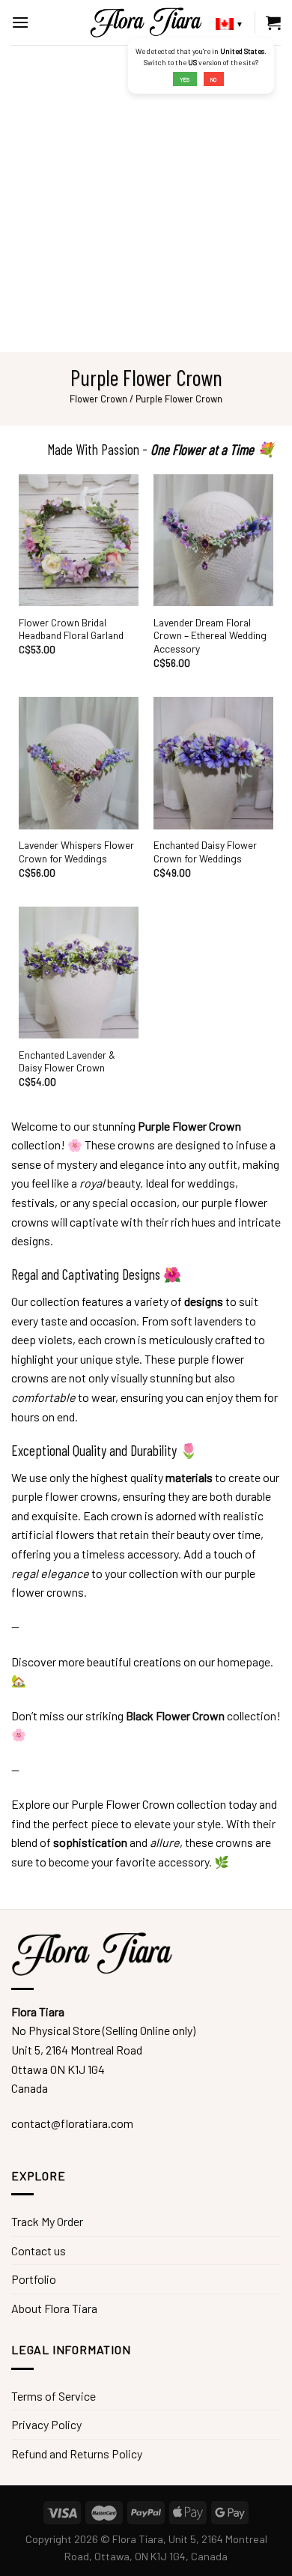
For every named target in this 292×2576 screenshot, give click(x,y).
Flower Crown (98, 399)
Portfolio (34, 2279)
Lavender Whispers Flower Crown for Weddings (76, 852)
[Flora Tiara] (146, 22)
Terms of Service (54, 2396)
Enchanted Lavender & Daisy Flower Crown (67, 1061)
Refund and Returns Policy (77, 2453)
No (213, 79)
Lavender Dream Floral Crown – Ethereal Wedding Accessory (210, 635)
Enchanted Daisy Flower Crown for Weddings (205, 852)
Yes (185, 79)
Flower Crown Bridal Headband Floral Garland (71, 629)
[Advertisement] (146, 199)
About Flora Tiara (54, 2308)
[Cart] (273, 22)
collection (201, 1715)
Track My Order (47, 2221)
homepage (244, 1662)
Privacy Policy (46, 2424)
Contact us (39, 2250)
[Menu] (20, 22)
